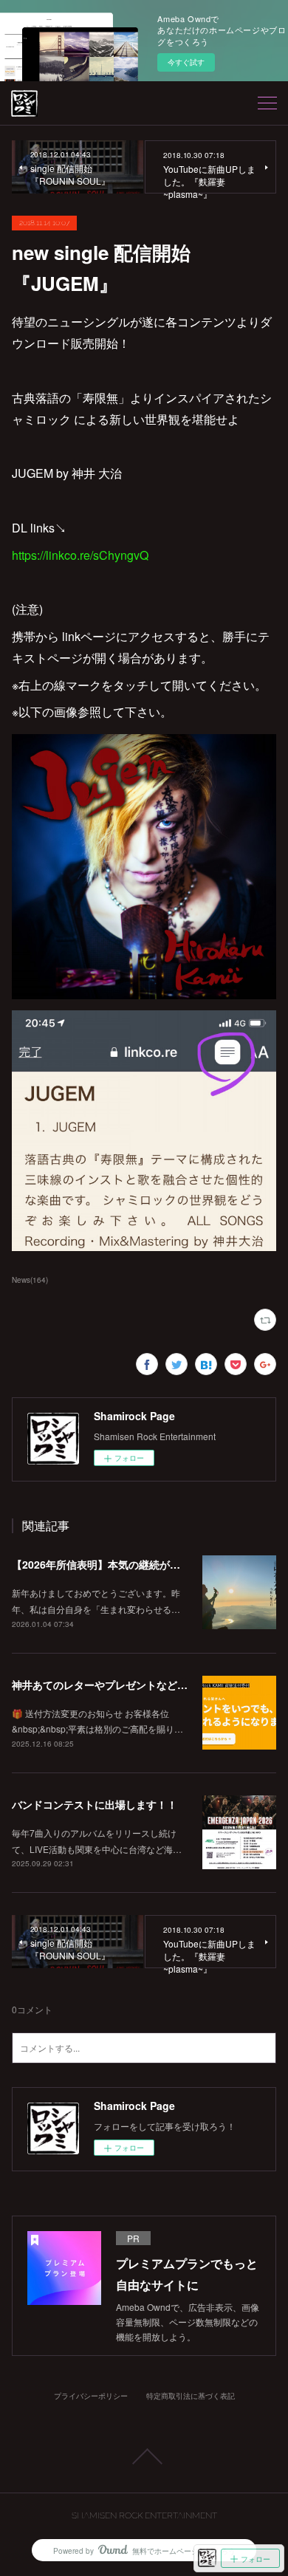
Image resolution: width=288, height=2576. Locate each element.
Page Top (144, 2456)
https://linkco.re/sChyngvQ (80, 555)
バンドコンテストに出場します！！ (95, 1804)
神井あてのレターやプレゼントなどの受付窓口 (120, 1685)
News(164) (30, 1280)
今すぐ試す (186, 62)
